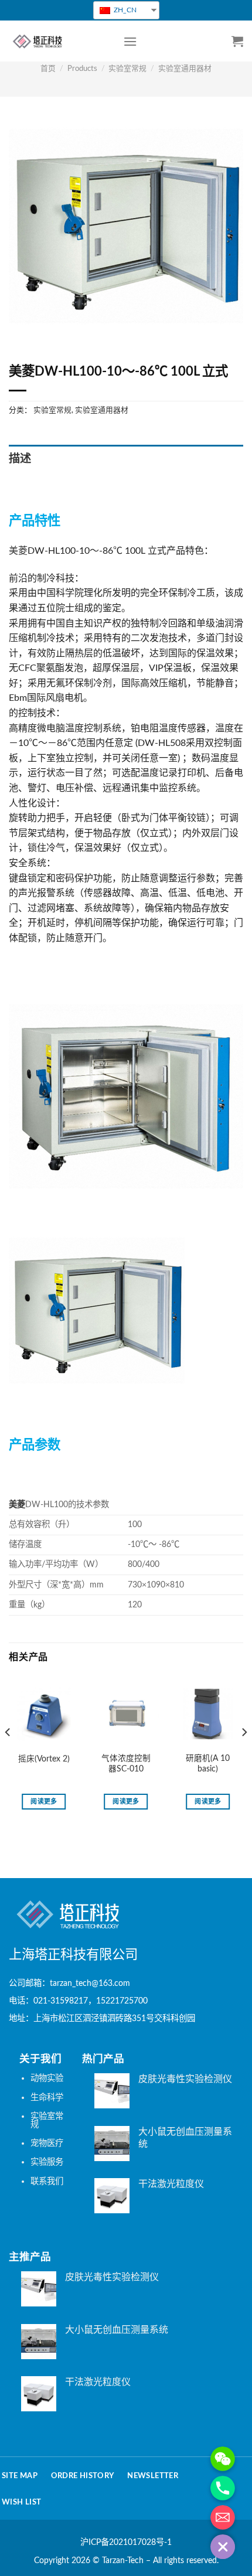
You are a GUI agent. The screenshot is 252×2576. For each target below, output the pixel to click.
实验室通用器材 (185, 69)
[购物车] (237, 41)
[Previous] (8, 1756)
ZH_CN (124, 10)
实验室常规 (127, 69)
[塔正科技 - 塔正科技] (57, 41)
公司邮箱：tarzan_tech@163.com (69, 1983)
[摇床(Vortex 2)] (44, 1714)
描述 (20, 459)
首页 (48, 69)
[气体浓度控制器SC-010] (126, 1714)
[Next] (244, 1756)
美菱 (18, 551)
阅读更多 (44, 1802)
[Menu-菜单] (130, 41)
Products (82, 69)
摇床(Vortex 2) (44, 1759)
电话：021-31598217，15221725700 (78, 2001)
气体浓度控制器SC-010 (126, 1764)
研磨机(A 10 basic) (208, 1764)
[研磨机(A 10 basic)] (208, 1714)
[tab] (126, 460)
